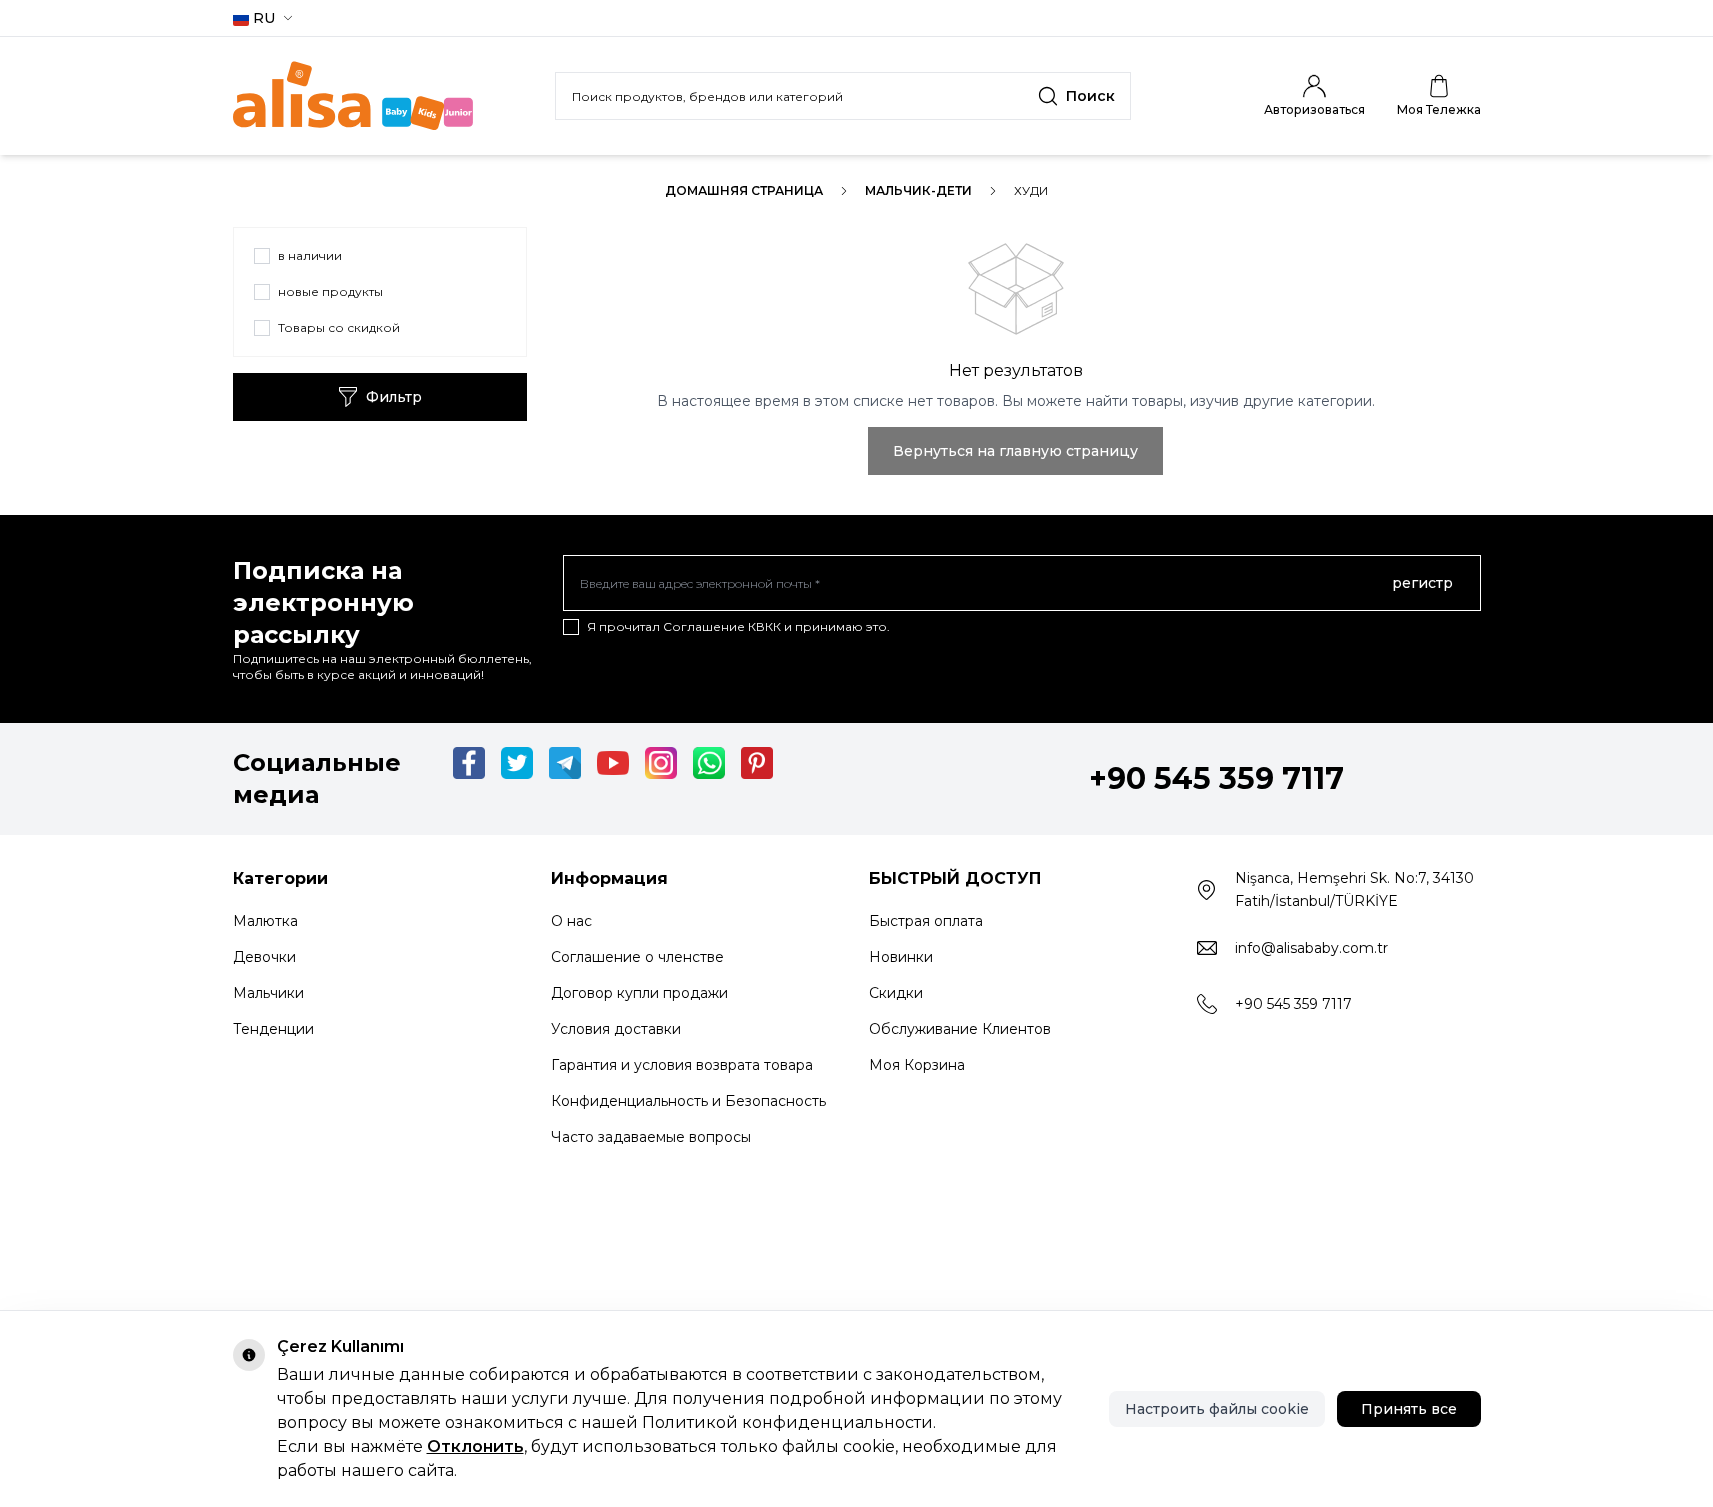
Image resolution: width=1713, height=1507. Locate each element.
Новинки (901, 957)
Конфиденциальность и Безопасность (688, 1101)
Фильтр (394, 397)
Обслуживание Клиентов (960, 1029)
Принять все (1409, 1409)
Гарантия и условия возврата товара (682, 1065)
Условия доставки (616, 1029)
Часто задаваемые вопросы (651, 1137)
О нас (571, 921)
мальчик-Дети (918, 190)
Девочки (264, 957)
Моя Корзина (917, 1065)
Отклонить (475, 1446)
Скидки (896, 993)
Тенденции (273, 1029)
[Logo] (353, 96)
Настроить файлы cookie (1217, 1409)
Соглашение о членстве (637, 957)
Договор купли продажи (639, 993)
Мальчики (268, 993)
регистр (1422, 583)
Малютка (265, 921)
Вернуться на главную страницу (1015, 451)
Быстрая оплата (926, 921)
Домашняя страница (744, 190)
